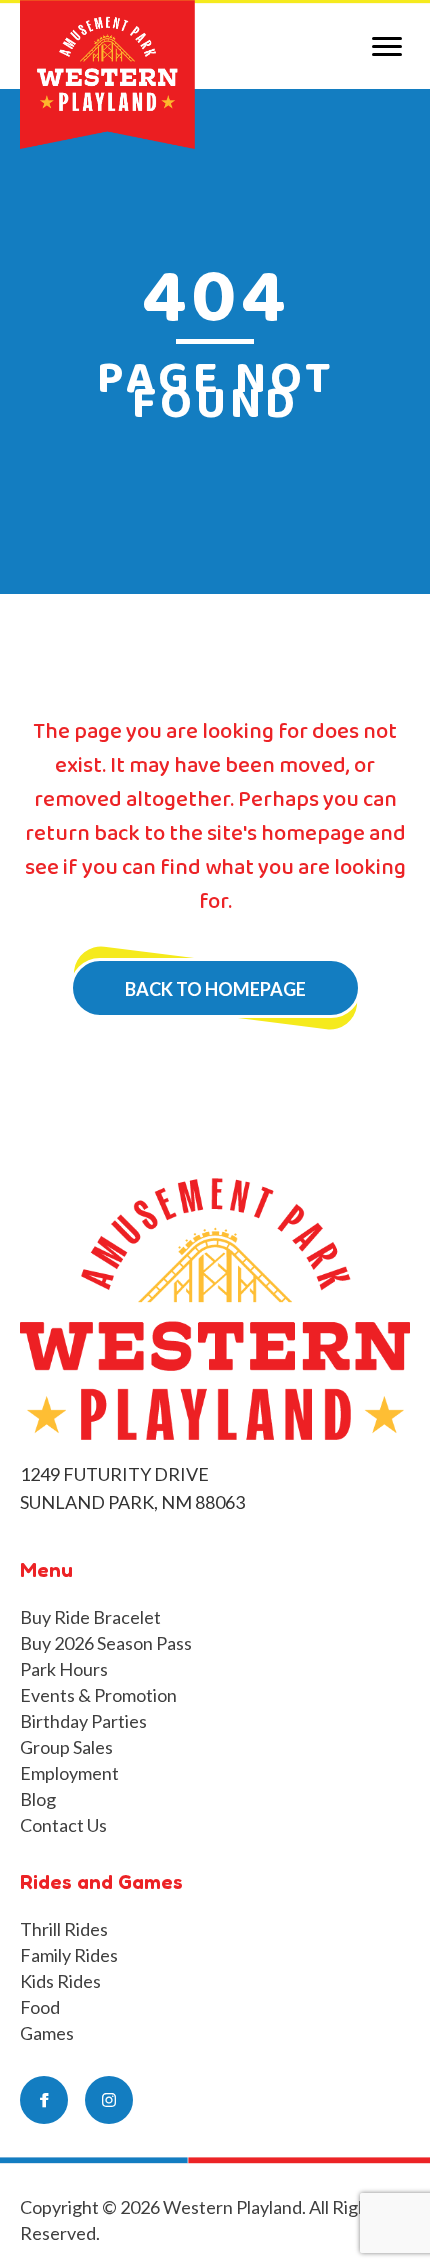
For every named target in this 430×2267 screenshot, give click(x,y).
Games (47, 2033)
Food (40, 2007)
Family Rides (69, 1955)
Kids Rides (60, 1981)
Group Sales (66, 1747)
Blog (38, 1799)
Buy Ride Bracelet (90, 1617)
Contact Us (63, 1825)
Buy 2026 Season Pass (106, 1643)
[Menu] (387, 47)
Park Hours (64, 1669)
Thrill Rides (64, 1929)
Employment (69, 1773)
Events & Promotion (98, 1695)
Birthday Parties (83, 1721)
